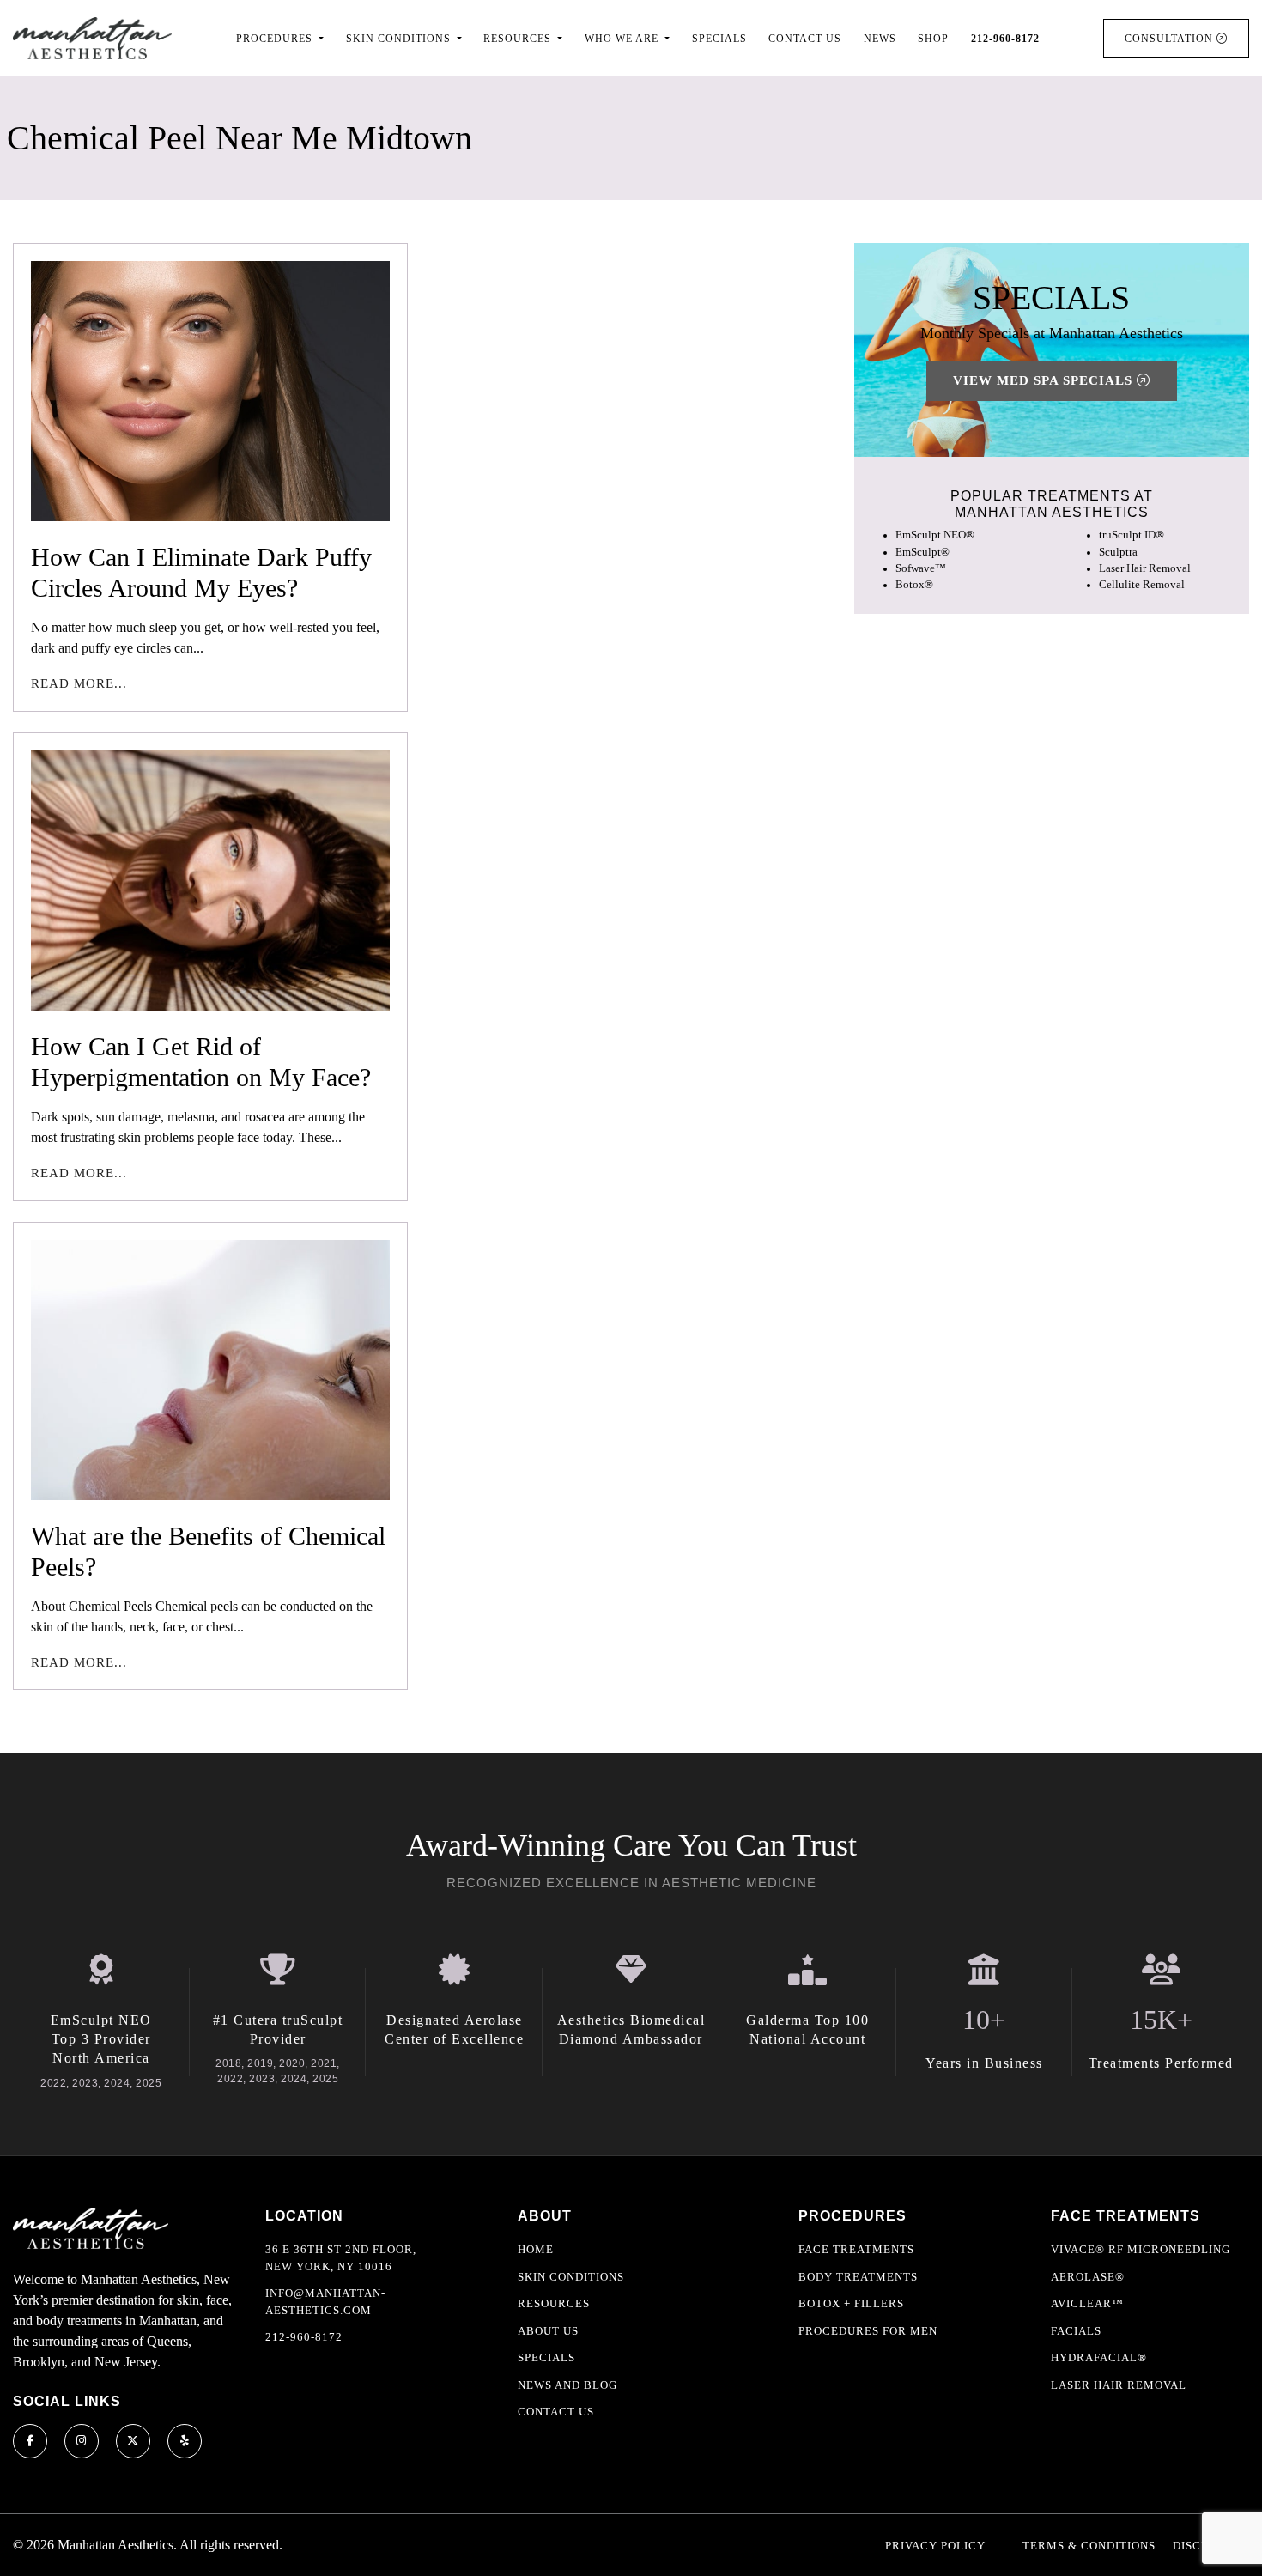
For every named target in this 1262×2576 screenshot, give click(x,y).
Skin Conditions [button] (400, 39)
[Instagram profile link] (82, 2441)
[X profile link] (133, 2441)
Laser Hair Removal (1145, 568)
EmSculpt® (922, 552)
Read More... (79, 683)
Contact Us (805, 39)
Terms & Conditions (1089, 2546)
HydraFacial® (1099, 2357)
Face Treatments (856, 2249)
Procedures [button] (276, 39)
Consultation (1171, 39)
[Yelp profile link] (185, 2441)
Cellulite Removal (1142, 585)
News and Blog (567, 2385)
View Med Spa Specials (1045, 381)
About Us (548, 2331)
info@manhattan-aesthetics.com (325, 2302)
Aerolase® (1088, 2277)
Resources (554, 2303)
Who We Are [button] (623, 39)
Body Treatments (858, 2277)
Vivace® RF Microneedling (1141, 2249)
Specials (719, 39)
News (880, 39)
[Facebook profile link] (30, 2441)
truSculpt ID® (1132, 536)
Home (536, 2249)
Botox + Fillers (851, 2303)
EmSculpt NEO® (935, 536)
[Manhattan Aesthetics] (92, 38)
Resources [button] (519, 39)
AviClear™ (1087, 2303)
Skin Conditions (571, 2277)
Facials (1076, 2331)
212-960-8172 (304, 2337)
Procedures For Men (868, 2331)
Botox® (914, 585)
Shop (933, 39)
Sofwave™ (921, 568)
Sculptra (1118, 552)
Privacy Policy (935, 2546)
